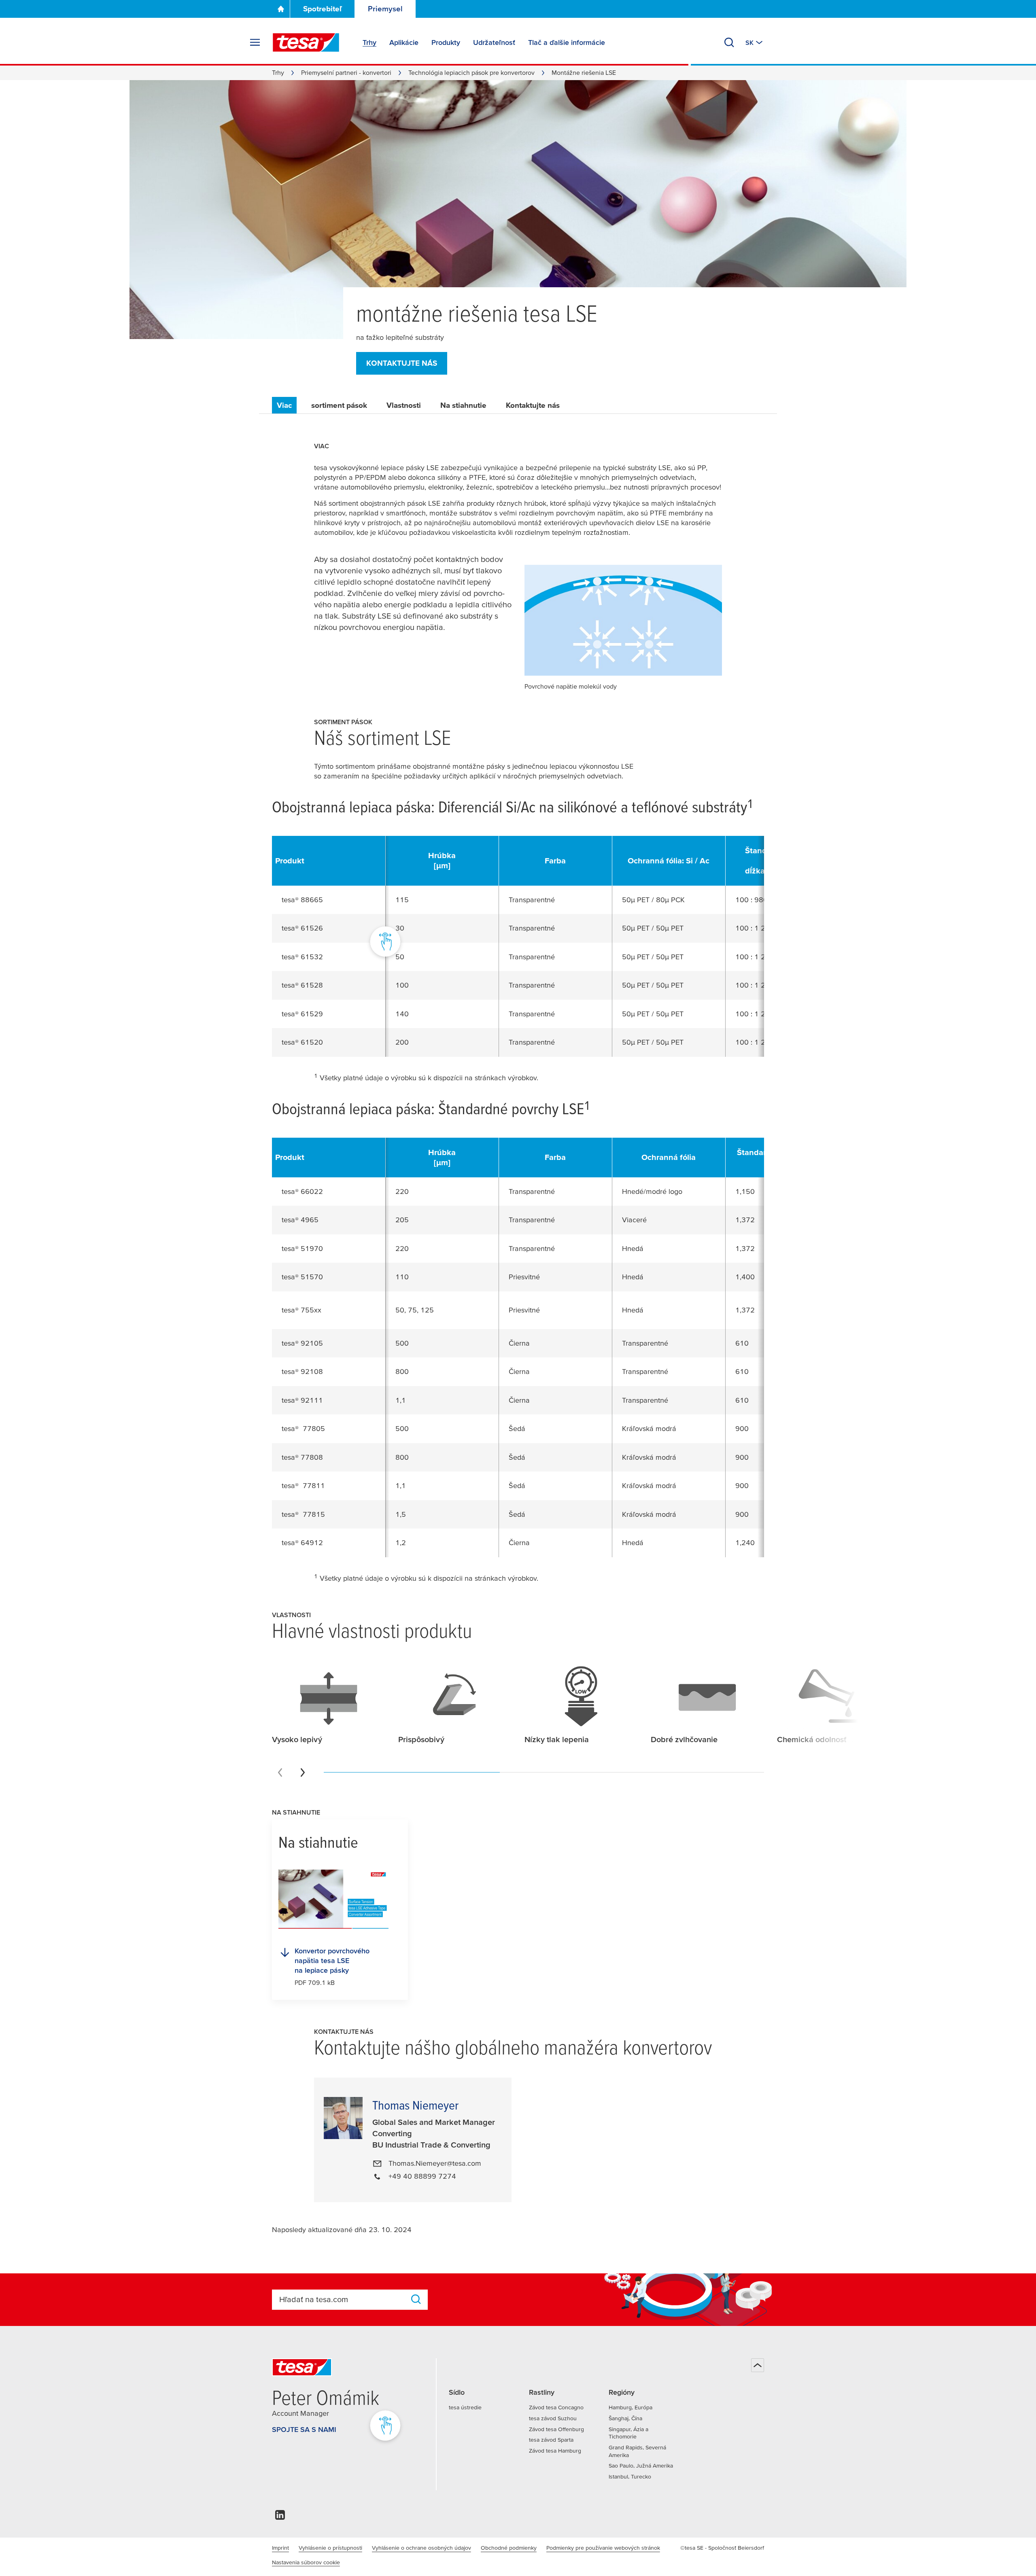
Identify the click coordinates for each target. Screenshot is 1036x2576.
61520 (312, 1042)
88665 (312, 900)
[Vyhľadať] (729, 42)
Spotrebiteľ (323, 9)
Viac (284, 405)
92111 (312, 1400)
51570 (312, 1277)
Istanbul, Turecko (630, 2476)
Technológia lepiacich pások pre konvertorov (471, 72)
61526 (312, 928)
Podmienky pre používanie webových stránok (603, 2548)
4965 (310, 1220)
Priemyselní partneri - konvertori (346, 72)
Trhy (278, 72)
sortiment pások (339, 405)
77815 (314, 1514)
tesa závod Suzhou (553, 2418)
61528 (312, 985)
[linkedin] (280, 2517)
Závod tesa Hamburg (555, 2451)
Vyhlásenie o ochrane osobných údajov (421, 2548)
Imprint (280, 2548)
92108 (312, 1371)
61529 (312, 1014)
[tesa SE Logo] (306, 42)
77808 (312, 1457)
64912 (312, 1542)
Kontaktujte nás (402, 363)
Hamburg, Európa (631, 2407)
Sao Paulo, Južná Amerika (641, 2466)
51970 (312, 1248)
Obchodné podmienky (509, 2548)
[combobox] (342, 2299)
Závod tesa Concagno (556, 2407)
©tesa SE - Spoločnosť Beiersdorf (722, 2548)
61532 (312, 957)
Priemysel (385, 9)
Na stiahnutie (463, 405)
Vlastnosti (404, 405)
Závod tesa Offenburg (556, 2429)
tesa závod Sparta (551, 2440)
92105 (312, 1343)
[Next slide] (303, 1772)
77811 (314, 1485)
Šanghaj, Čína (625, 2418)
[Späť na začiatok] (758, 2365)
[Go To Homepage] (281, 9)
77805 (314, 1428)
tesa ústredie (465, 2407)
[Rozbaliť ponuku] (255, 42)
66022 (312, 1191)
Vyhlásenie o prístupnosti (330, 2548)
